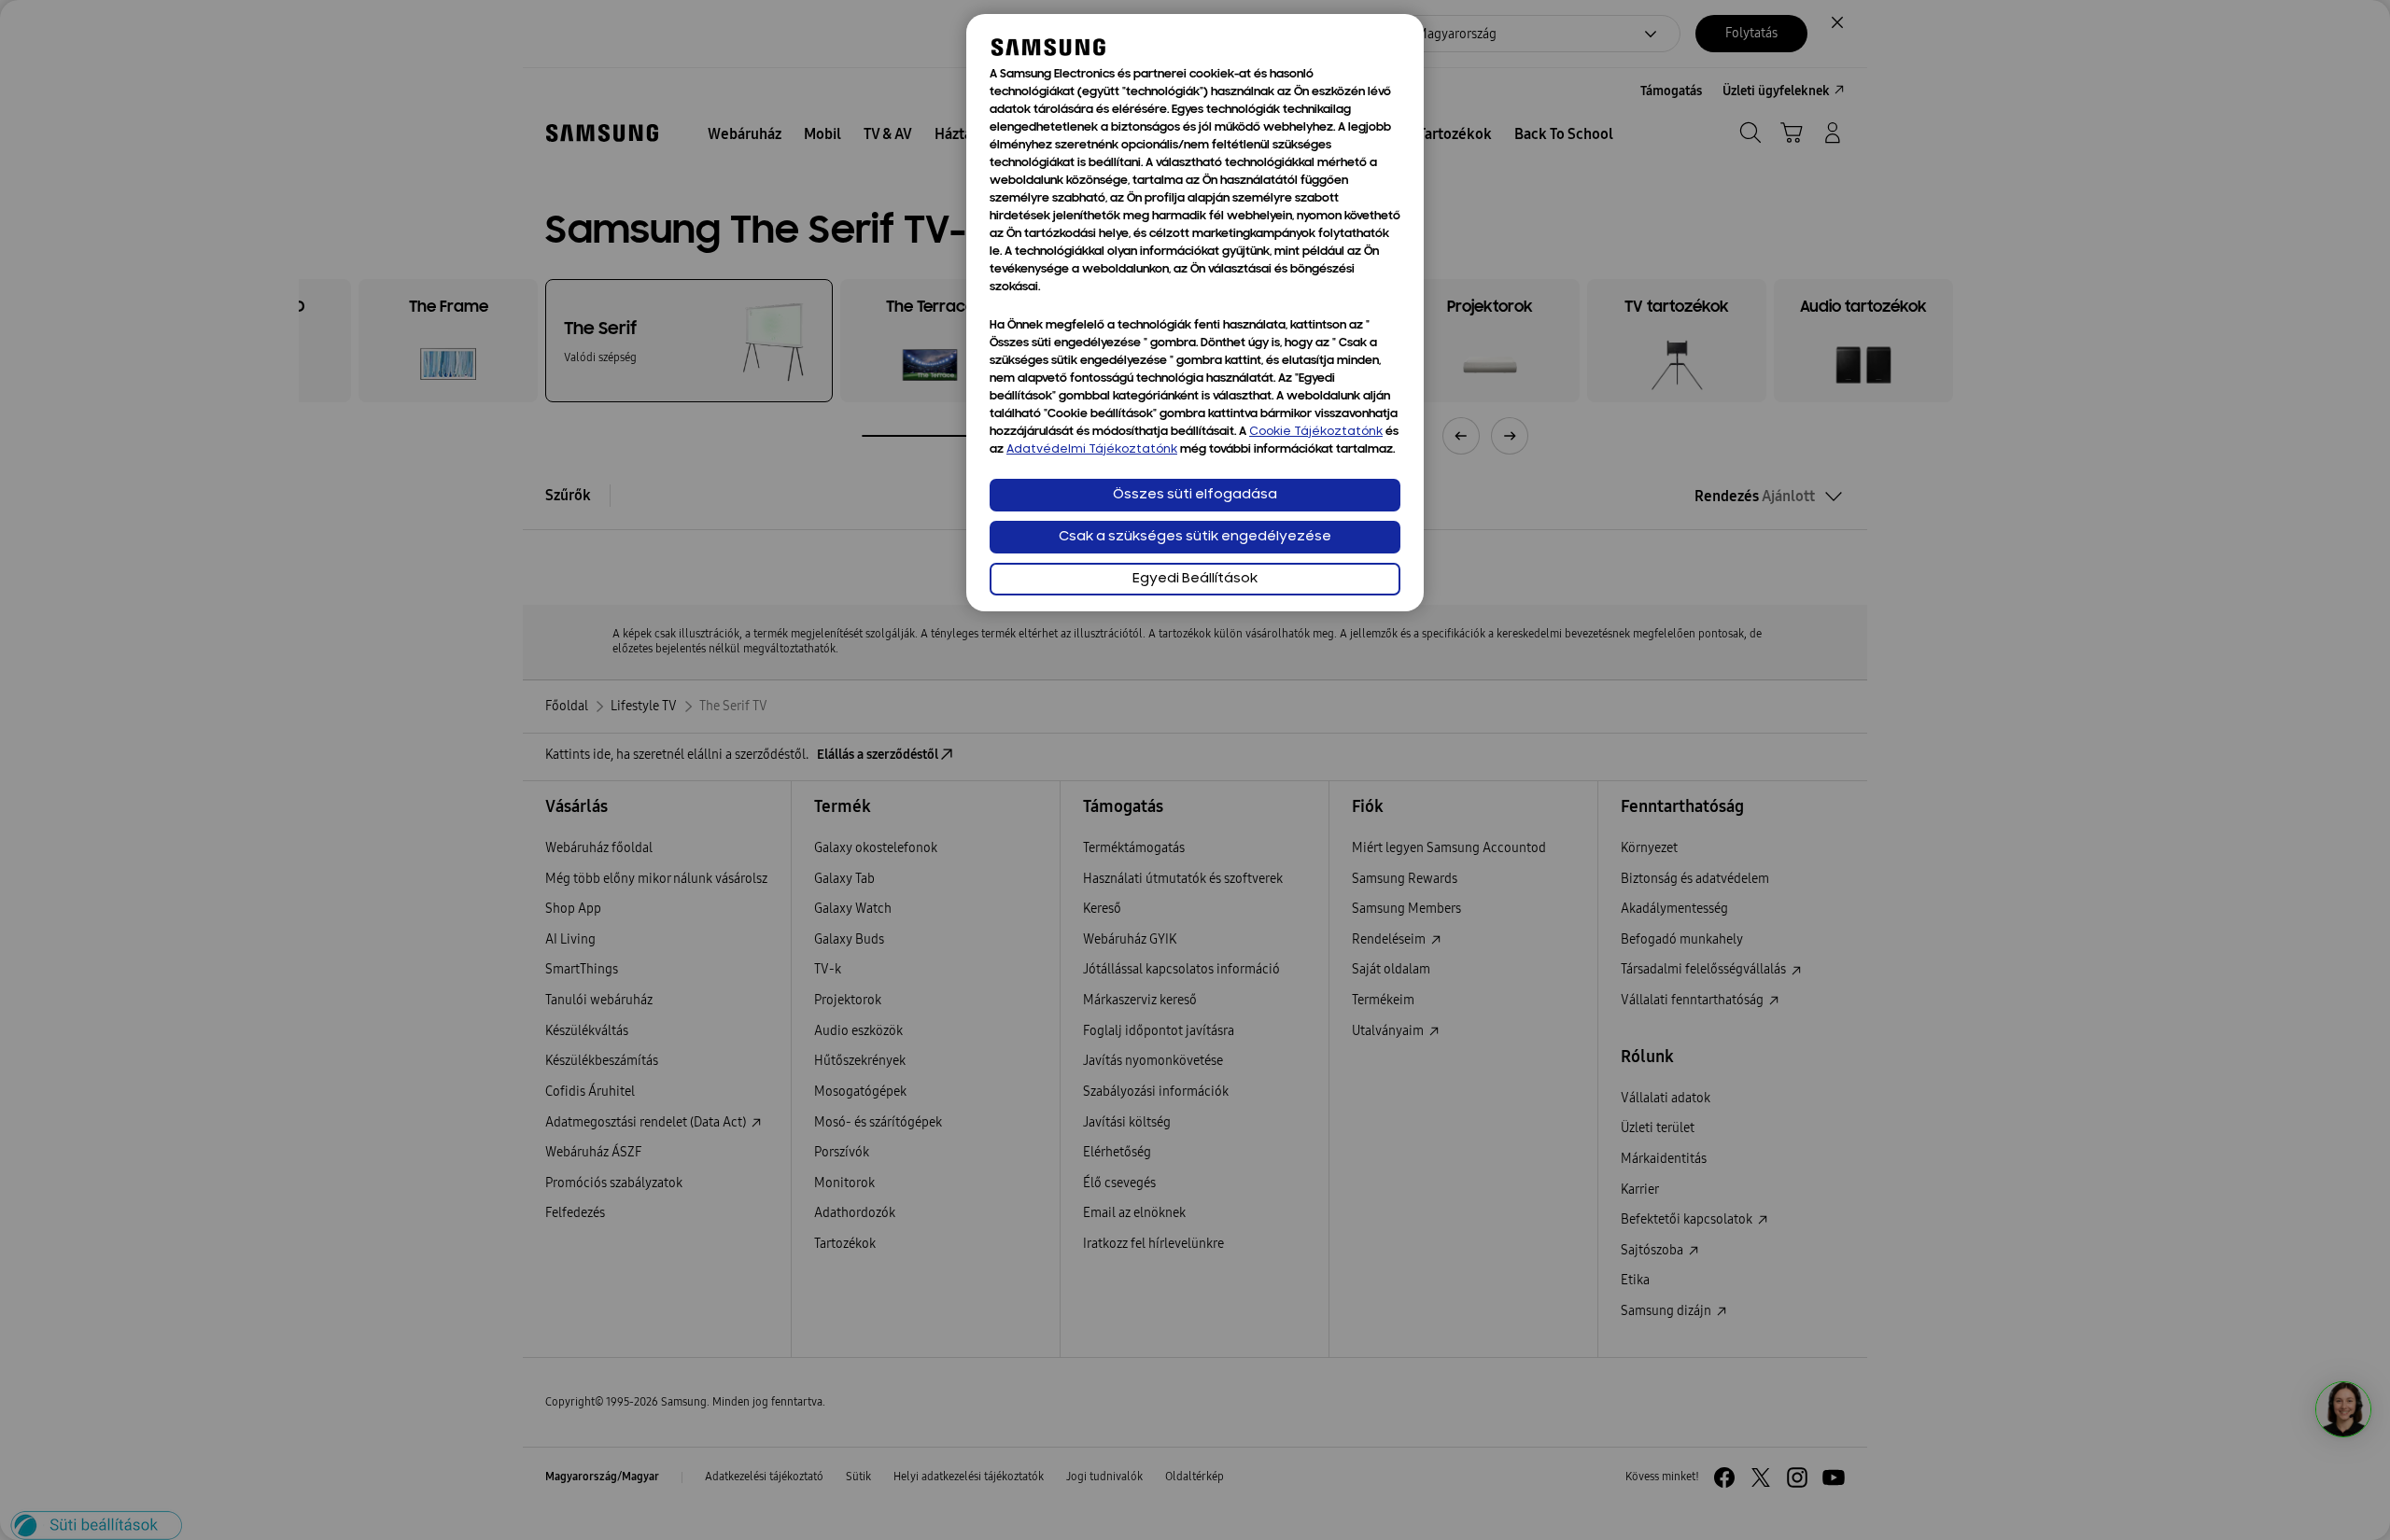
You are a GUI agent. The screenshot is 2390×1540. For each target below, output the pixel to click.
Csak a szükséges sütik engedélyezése (1195, 537)
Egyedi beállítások (1195, 579)
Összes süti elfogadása (1195, 495)
